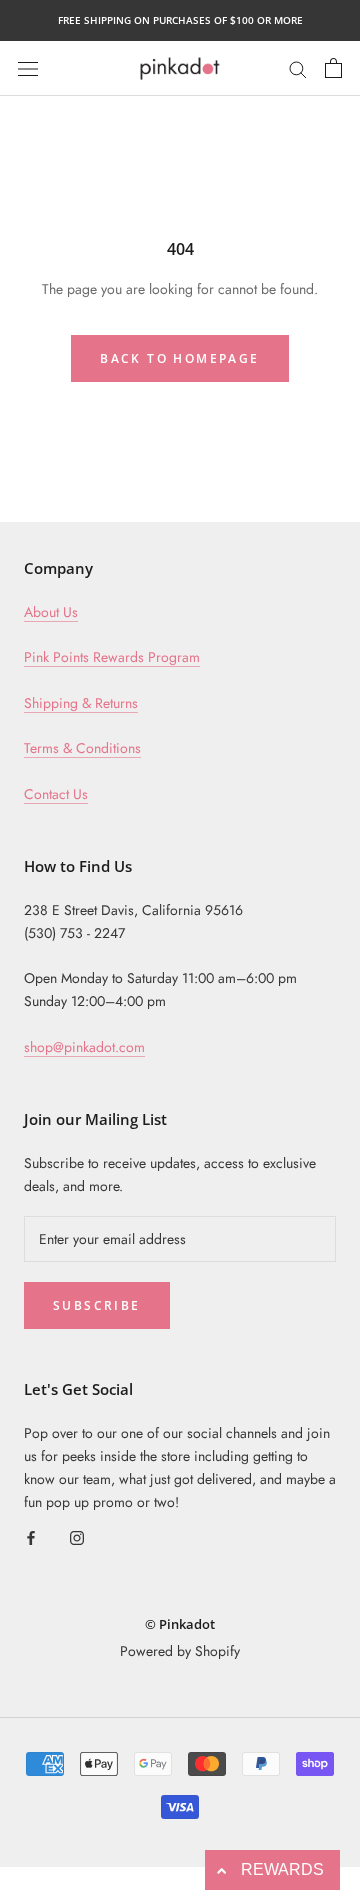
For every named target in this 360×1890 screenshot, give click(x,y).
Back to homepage (179, 358)
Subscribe (97, 1305)
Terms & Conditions (82, 748)
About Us (51, 612)
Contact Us (56, 794)
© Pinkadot (180, 1624)
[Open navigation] (28, 68)
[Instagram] (77, 1536)
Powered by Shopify (180, 1651)
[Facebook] (31, 1536)
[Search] (298, 67)
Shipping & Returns (81, 703)
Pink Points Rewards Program (112, 657)
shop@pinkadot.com (84, 1047)
